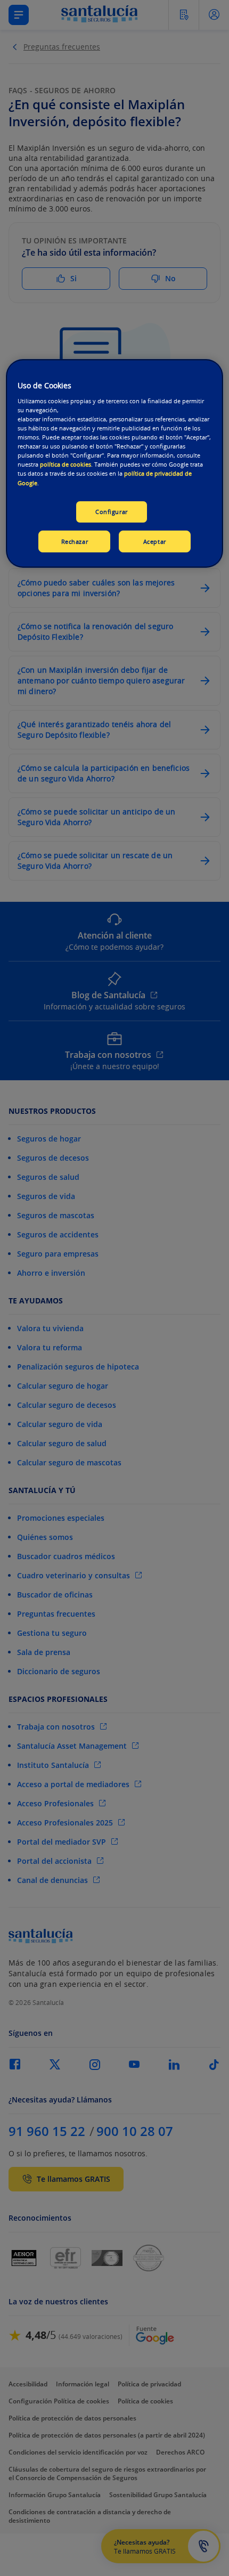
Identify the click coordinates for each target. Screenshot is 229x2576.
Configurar (112, 512)
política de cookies (66, 464)
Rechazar (75, 541)
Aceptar (155, 541)
